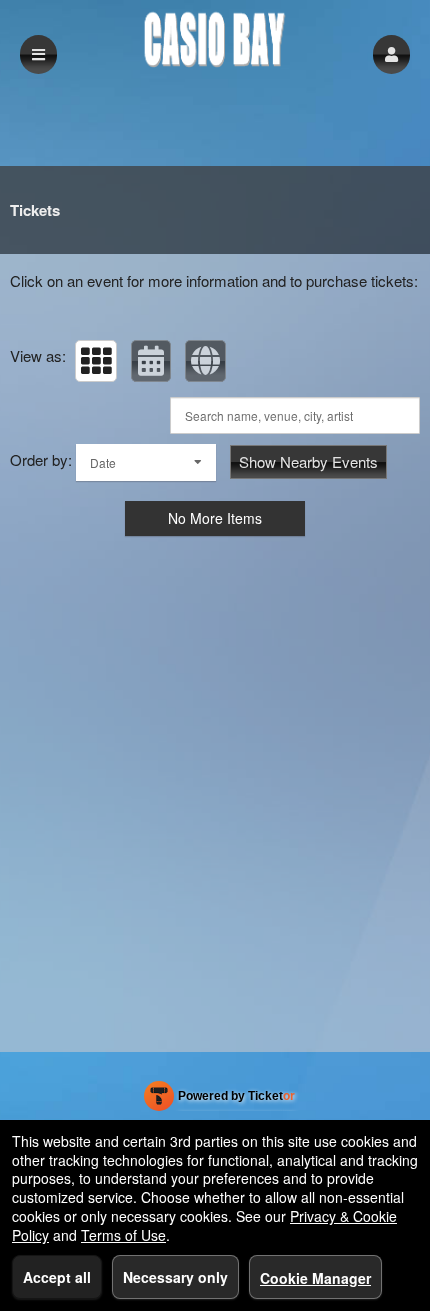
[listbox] (146, 462)
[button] (391, 54)
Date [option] (103, 462)
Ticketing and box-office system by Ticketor (219, 1100)
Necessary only (175, 1277)
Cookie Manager (315, 1278)
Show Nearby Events (308, 461)
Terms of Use (123, 1235)
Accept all (57, 1277)
